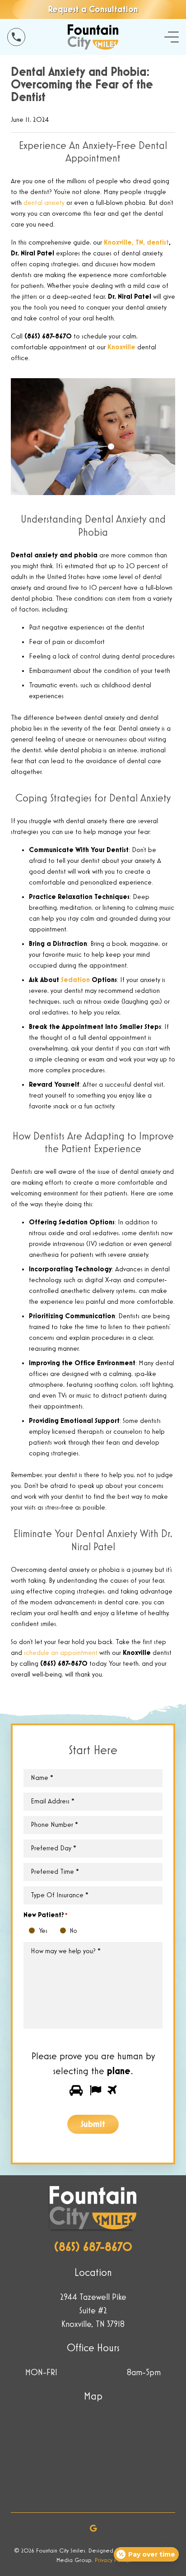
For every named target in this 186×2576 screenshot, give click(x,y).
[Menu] (172, 37)
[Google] (93, 2528)
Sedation (75, 980)
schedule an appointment (61, 1653)
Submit (93, 2124)
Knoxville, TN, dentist (136, 243)
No (65, 1931)
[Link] (16, 37)
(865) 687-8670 (93, 2247)
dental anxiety (44, 203)
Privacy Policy (112, 2560)
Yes (34, 1931)
